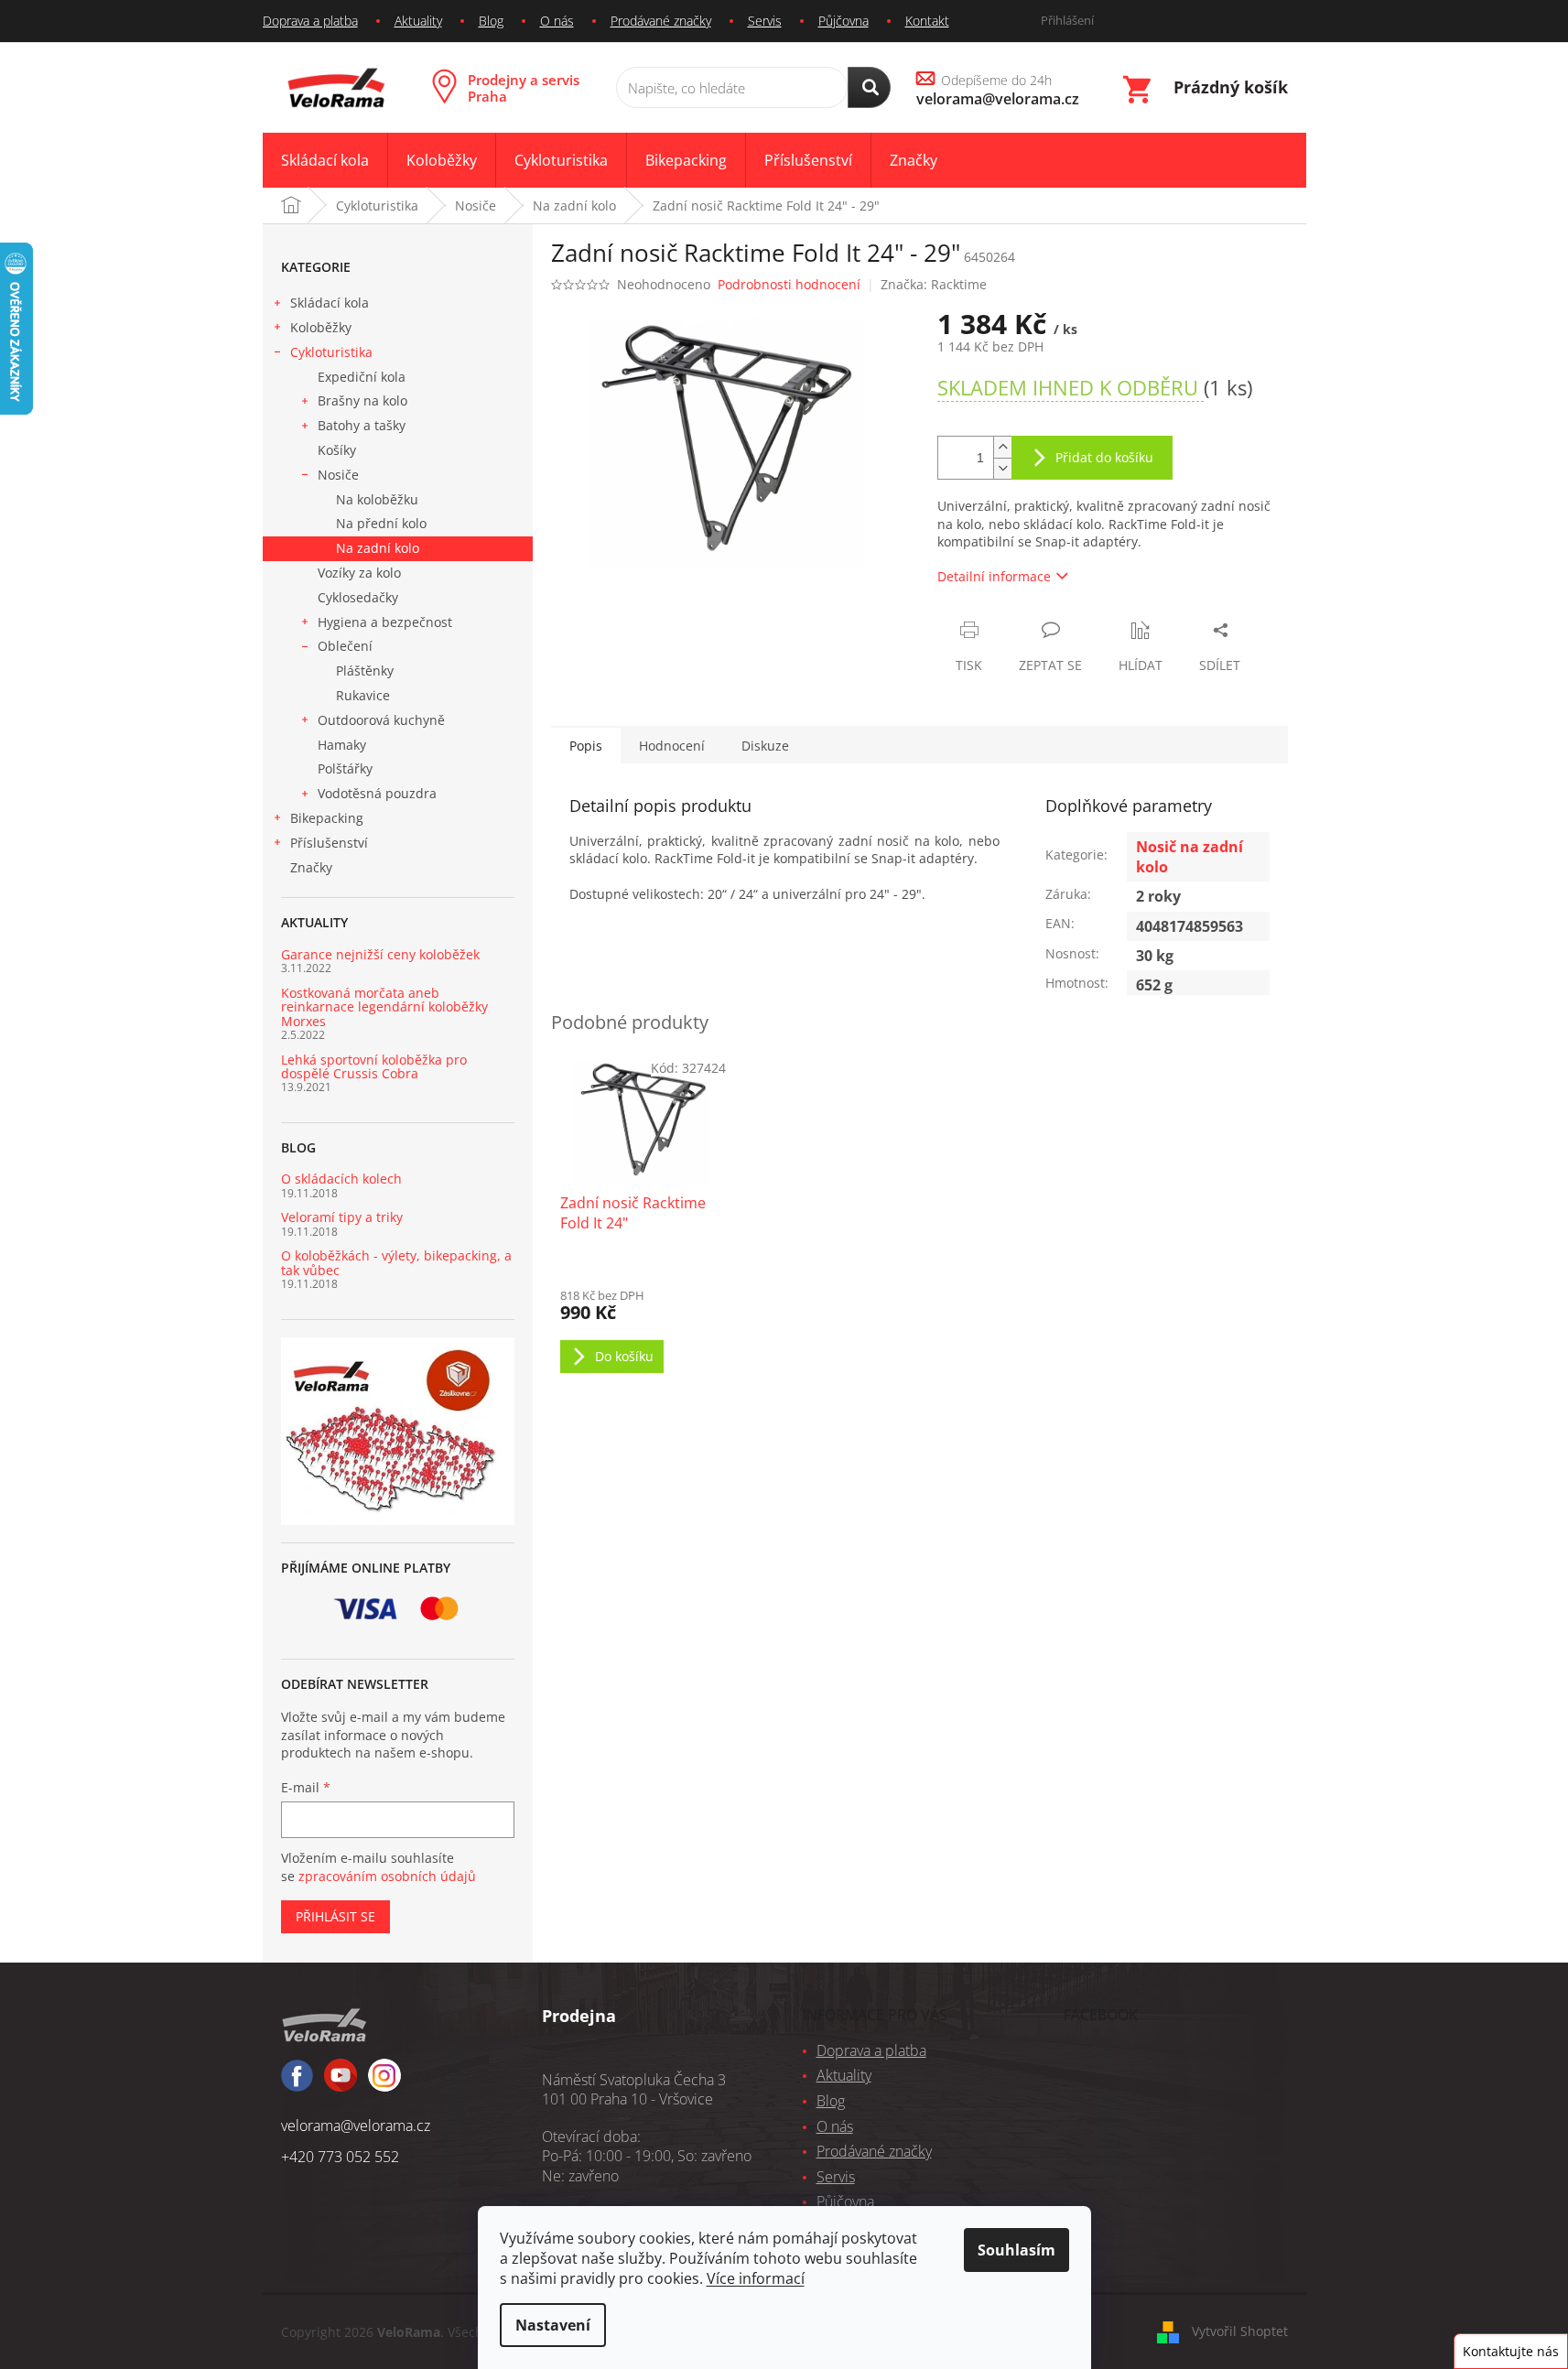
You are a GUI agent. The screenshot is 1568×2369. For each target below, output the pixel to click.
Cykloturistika (331, 352)
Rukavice (363, 695)
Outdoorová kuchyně (381, 720)
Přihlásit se (335, 1916)
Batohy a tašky (362, 425)
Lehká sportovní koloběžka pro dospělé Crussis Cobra (374, 1067)
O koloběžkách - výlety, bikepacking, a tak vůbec (396, 1263)
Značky (311, 867)
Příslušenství (329, 843)
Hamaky (342, 745)
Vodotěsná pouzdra (377, 793)
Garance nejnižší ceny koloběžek (380, 954)
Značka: (934, 284)
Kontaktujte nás (1511, 2351)
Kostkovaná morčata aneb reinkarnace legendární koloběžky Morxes (384, 1007)
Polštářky (345, 768)
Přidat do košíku (1104, 457)
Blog (491, 21)
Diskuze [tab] (765, 746)
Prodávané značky (661, 21)
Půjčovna (843, 21)
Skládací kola (330, 303)
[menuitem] (325, 161)
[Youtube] (384, 2083)
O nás (557, 21)
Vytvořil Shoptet (1240, 2331)
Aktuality (418, 21)
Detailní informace (994, 576)
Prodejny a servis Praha (524, 88)
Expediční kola (362, 377)
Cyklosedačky (358, 597)
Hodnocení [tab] (672, 746)
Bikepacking (327, 818)
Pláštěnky (365, 671)
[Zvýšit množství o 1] (1002, 447)
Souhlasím (1016, 2250)
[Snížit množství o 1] (1002, 468)
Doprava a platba (310, 21)
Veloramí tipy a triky (342, 1217)
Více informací (756, 2278)
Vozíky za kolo (359, 573)
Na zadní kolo (378, 548)
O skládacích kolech (341, 1179)
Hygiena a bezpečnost (385, 622)
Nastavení (553, 2325)
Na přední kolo (381, 523)
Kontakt (927, 21)
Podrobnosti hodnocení (789, 284)
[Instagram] (341, 2083)
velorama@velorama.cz (356, 2126)
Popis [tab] (586, 746)
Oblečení (345, 646)
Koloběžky (321, 327)
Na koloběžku (377, 499)
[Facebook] (297, 2084)
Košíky (337, 450)
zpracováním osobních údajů (387, 1876)
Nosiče (338, 475)
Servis (765, 21)
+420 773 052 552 (340, 2157)
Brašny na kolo (362, 400)
